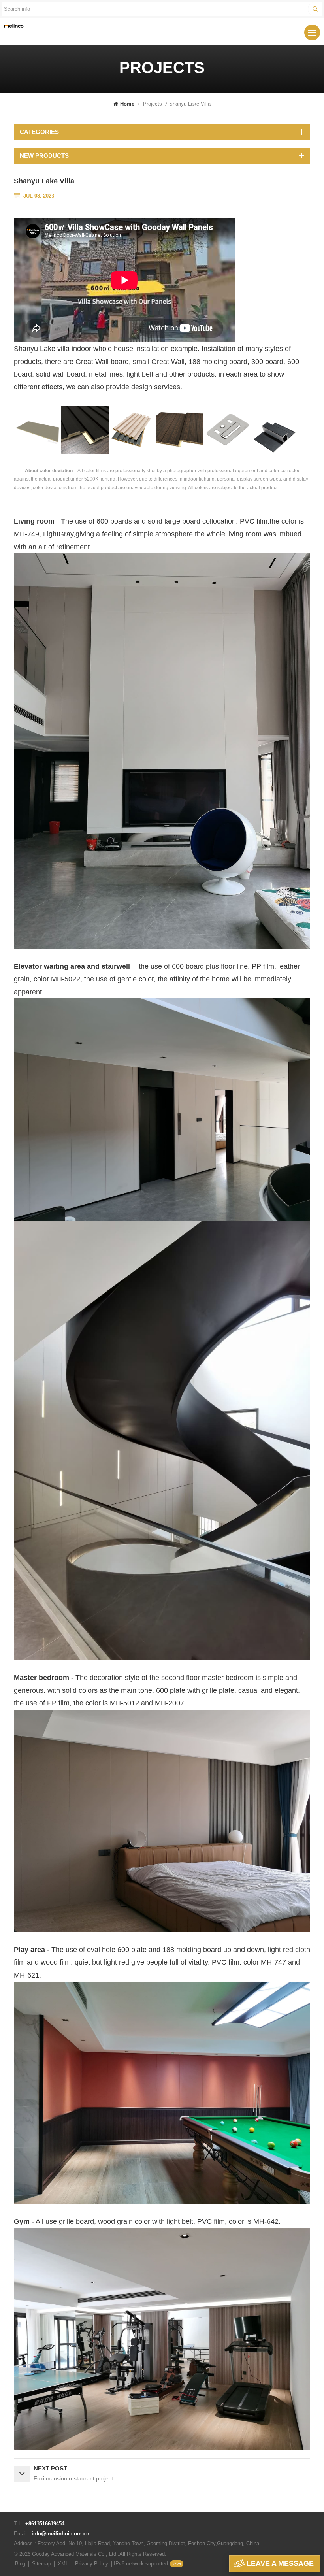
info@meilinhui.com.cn (60, 2534)
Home (127, 104)
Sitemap (41, 2564)
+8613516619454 (45, 2524)
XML (63, 2564)
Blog (20, 2564)
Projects (153, 104)
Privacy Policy (92, 2564)
